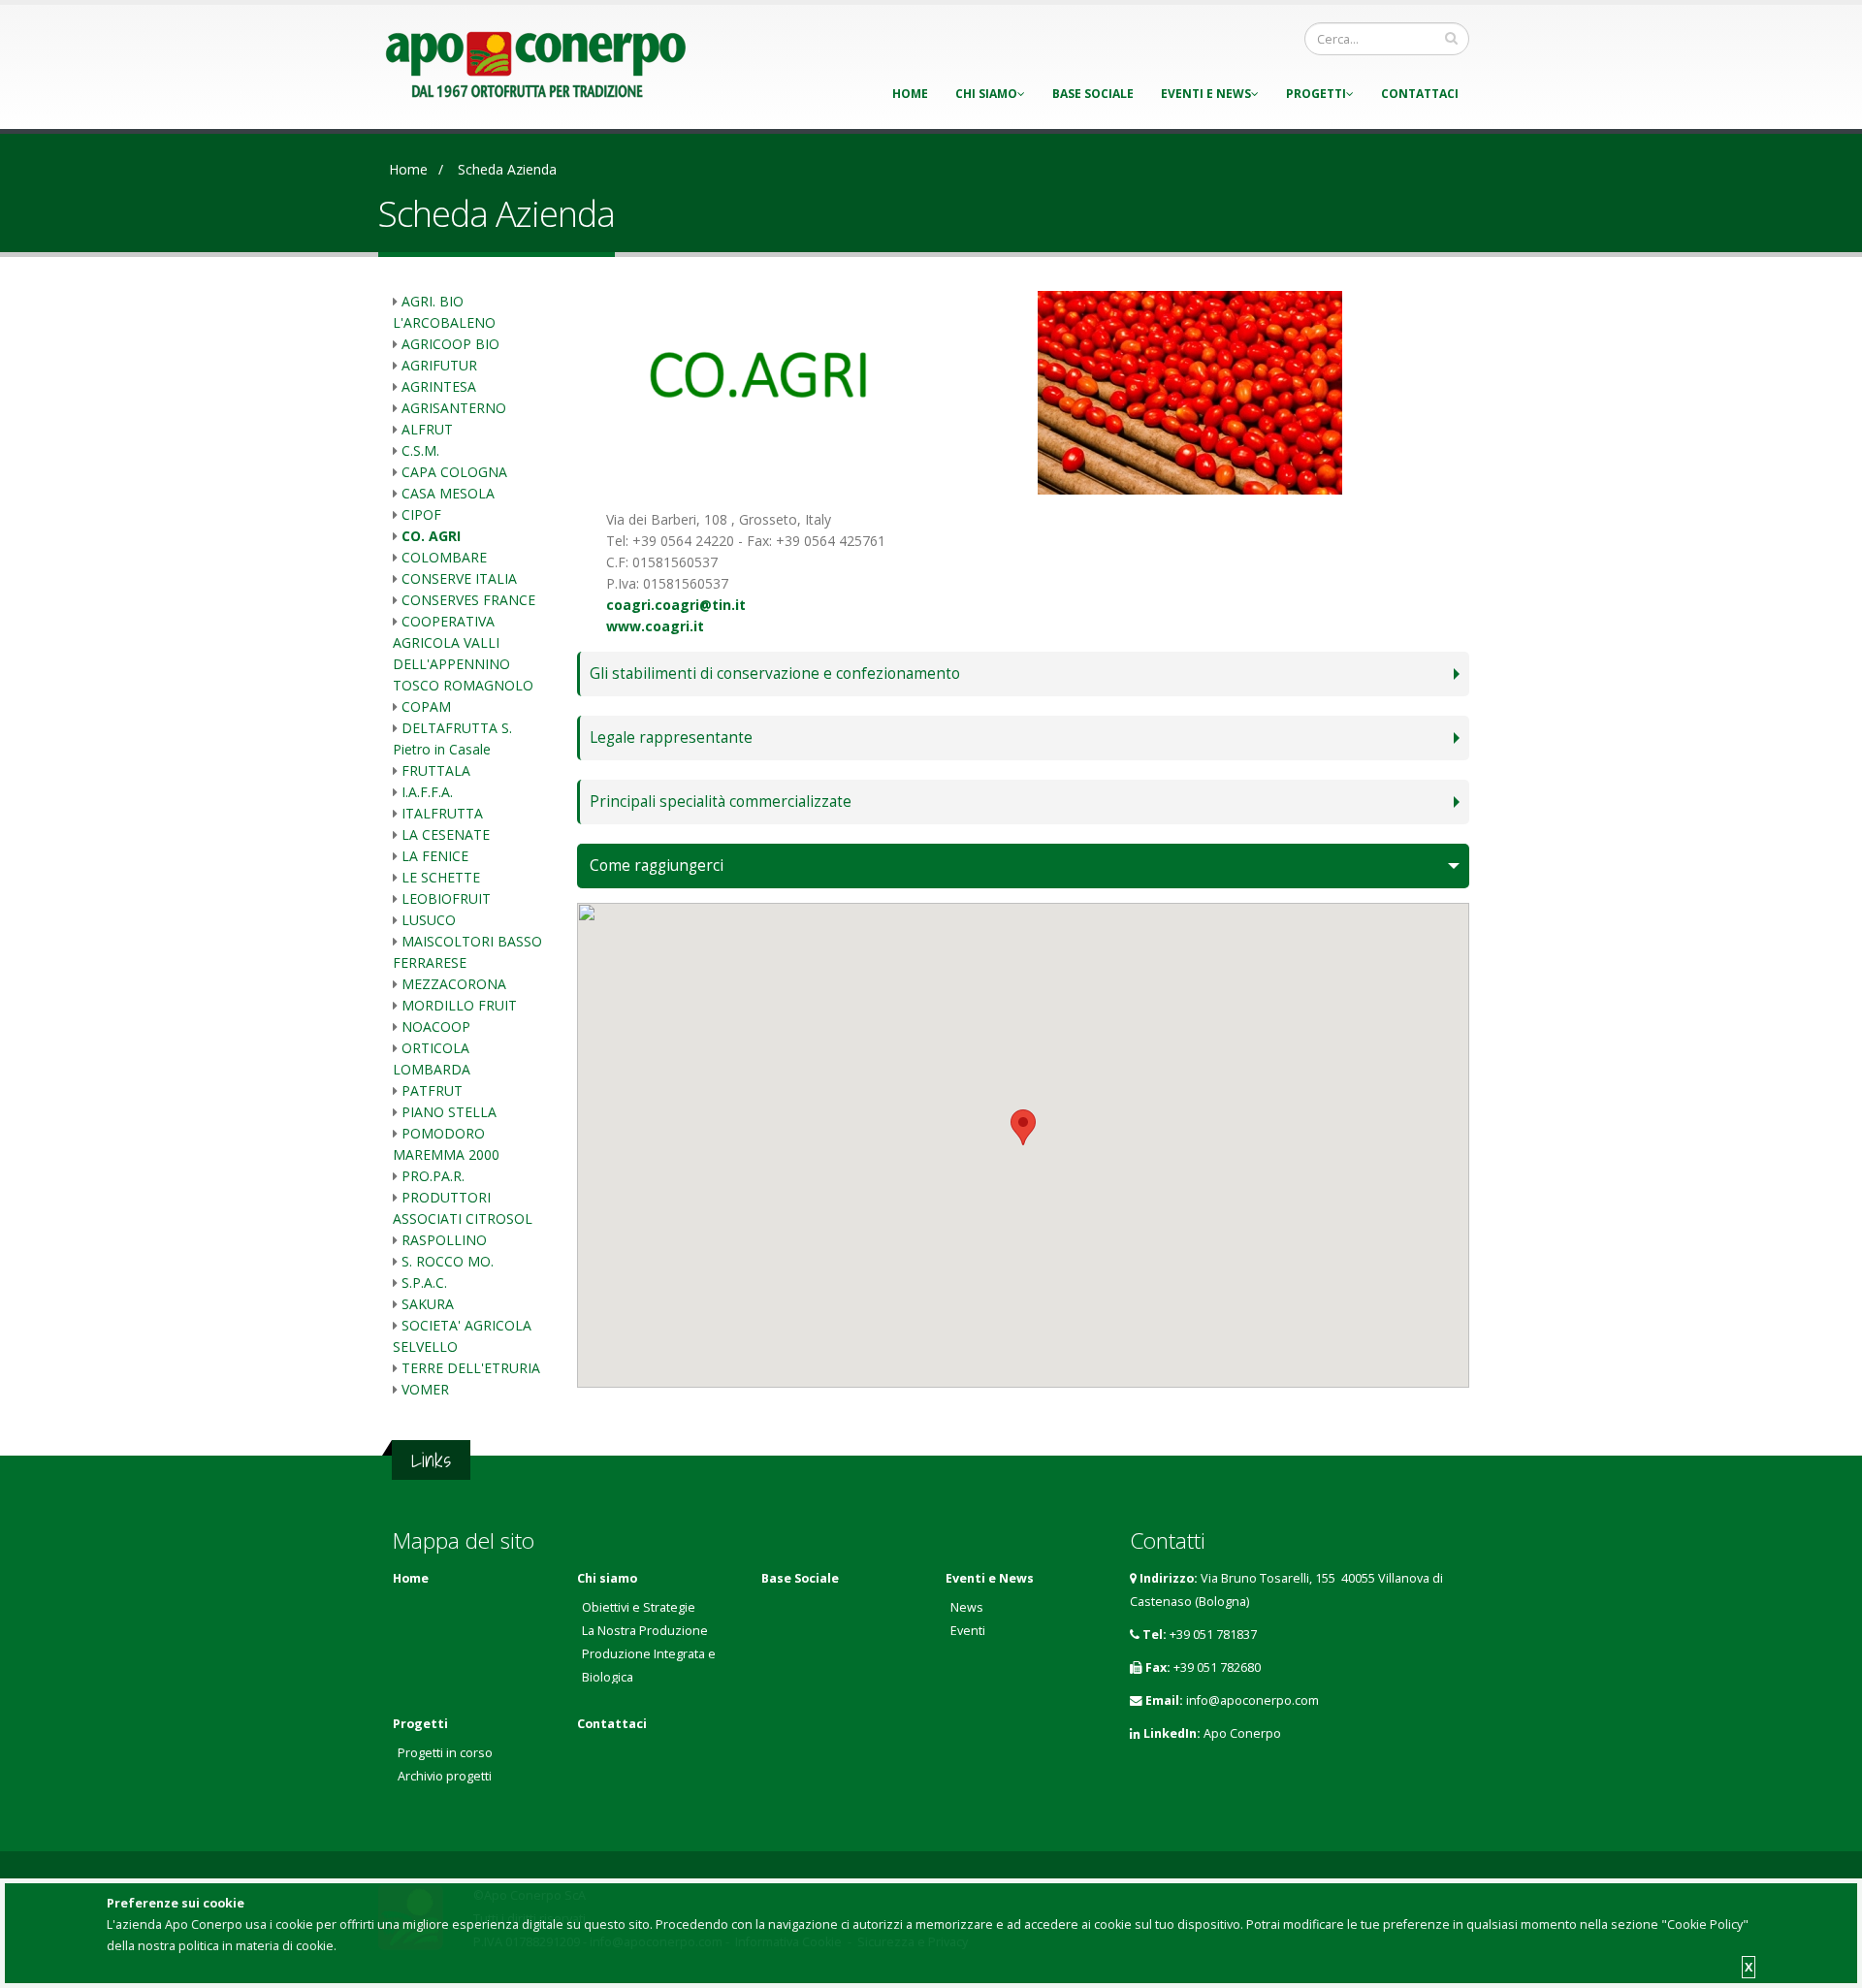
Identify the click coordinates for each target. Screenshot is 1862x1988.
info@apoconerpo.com (1252, 1700)
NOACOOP (436, 1026)
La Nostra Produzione (645, 1631)
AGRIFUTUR (439, 365)
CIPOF (421, 514)
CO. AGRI (431, 536)
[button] (1023, 1127)
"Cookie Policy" (1705, 1924)
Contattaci (1420, 94)
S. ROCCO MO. (448, 1261)
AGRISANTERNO (454, 408)
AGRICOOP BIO (450, 344)
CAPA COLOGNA (454, 472)
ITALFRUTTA (442, 813)
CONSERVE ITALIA (459, 578)
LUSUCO (429, 920)
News (967, 1607)
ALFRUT (427, 429)
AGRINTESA (439, 386)
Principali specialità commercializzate (721, 802)
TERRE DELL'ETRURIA (471, 1368)
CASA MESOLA (448, 493)
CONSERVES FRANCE (468, 600)
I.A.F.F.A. (427, 792)
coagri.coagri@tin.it (676, 605)
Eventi (968, 1631)
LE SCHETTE (441, 877)
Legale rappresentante (671, 737)
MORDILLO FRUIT (459, 1005)
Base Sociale (1093, 94)
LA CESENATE (446, 834)
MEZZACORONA (454, 984)
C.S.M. (420, 450)
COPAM (426, 706)
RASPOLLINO (444, 1240)
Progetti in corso (445, 1753)
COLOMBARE (444, 557)
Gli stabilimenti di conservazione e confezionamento (775, 673)
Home (910, 94)
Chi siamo (986, 94)
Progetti (1316, 94)
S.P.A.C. (424, 1283)
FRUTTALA (436, 770)
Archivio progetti (445, 1776)
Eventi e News (1206, 94)
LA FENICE (435, 856)
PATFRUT (432, 1090)
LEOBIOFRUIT (446, 898)
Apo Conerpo (1242, 1733)
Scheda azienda (507, 169)
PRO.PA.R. (433, 1176)
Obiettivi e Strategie (639, 1607)
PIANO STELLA (449, 1112)
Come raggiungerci (657, 866)
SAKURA (428, 1304)
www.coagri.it (655, 626)
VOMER (425, 1389)
